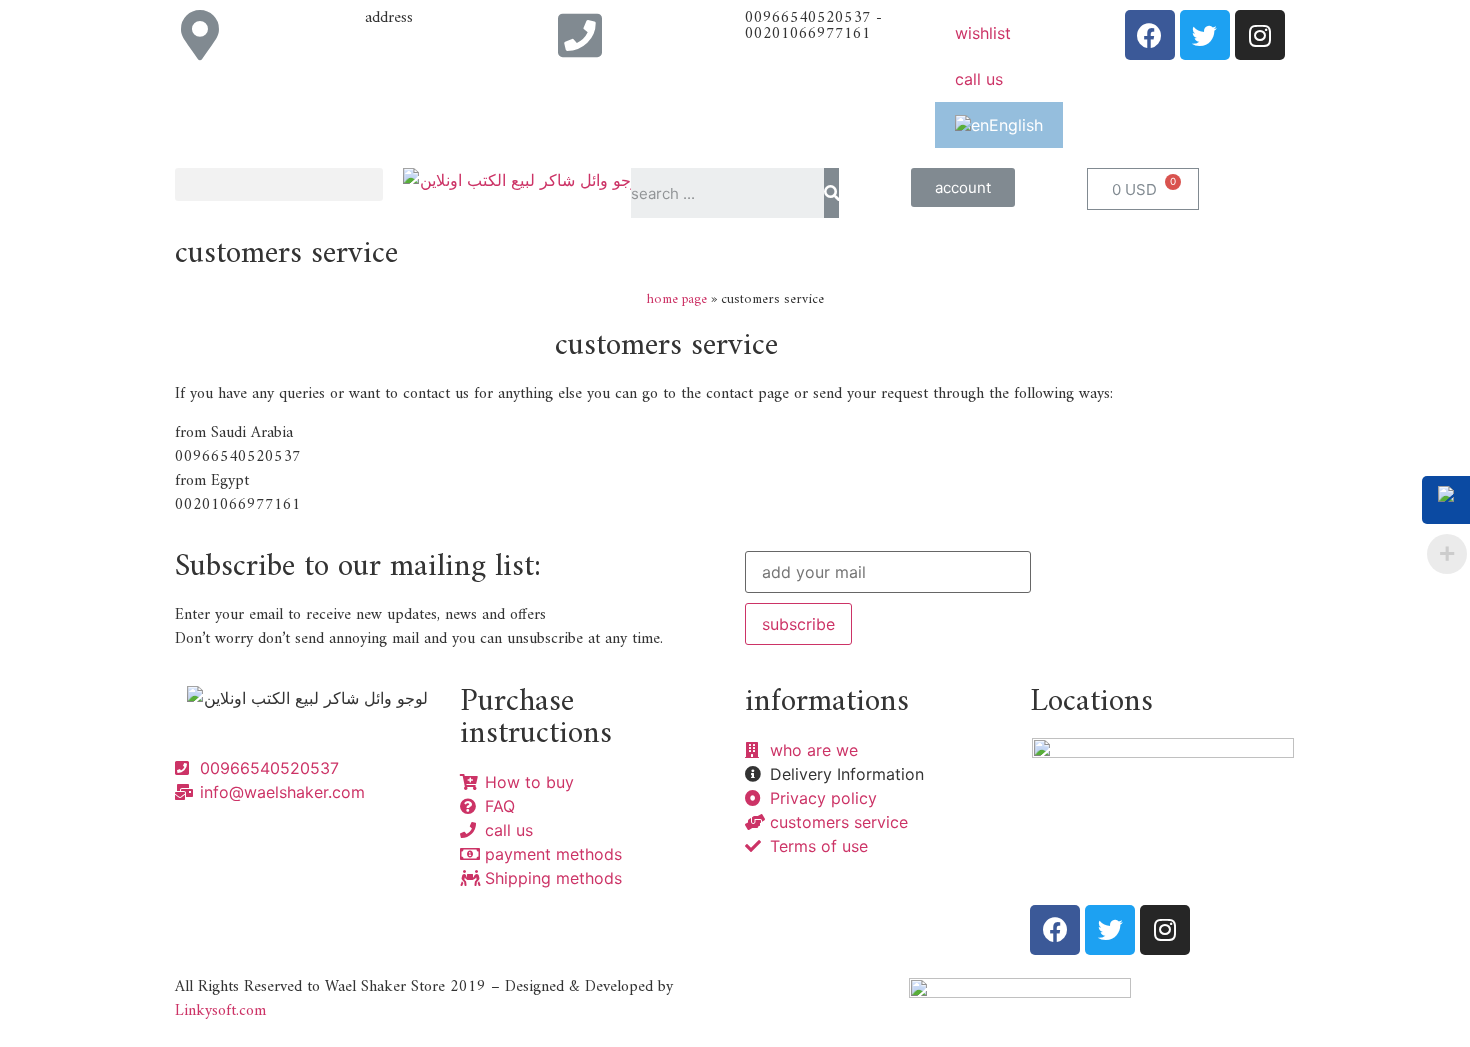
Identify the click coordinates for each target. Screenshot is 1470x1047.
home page (677, 300)
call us (979, 79)
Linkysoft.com (220, 1011)
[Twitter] (1205, 35)
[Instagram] (1260, 35)
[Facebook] (1150, 35)
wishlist (983, 33)
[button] (963, 187)
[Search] (831, 193)
